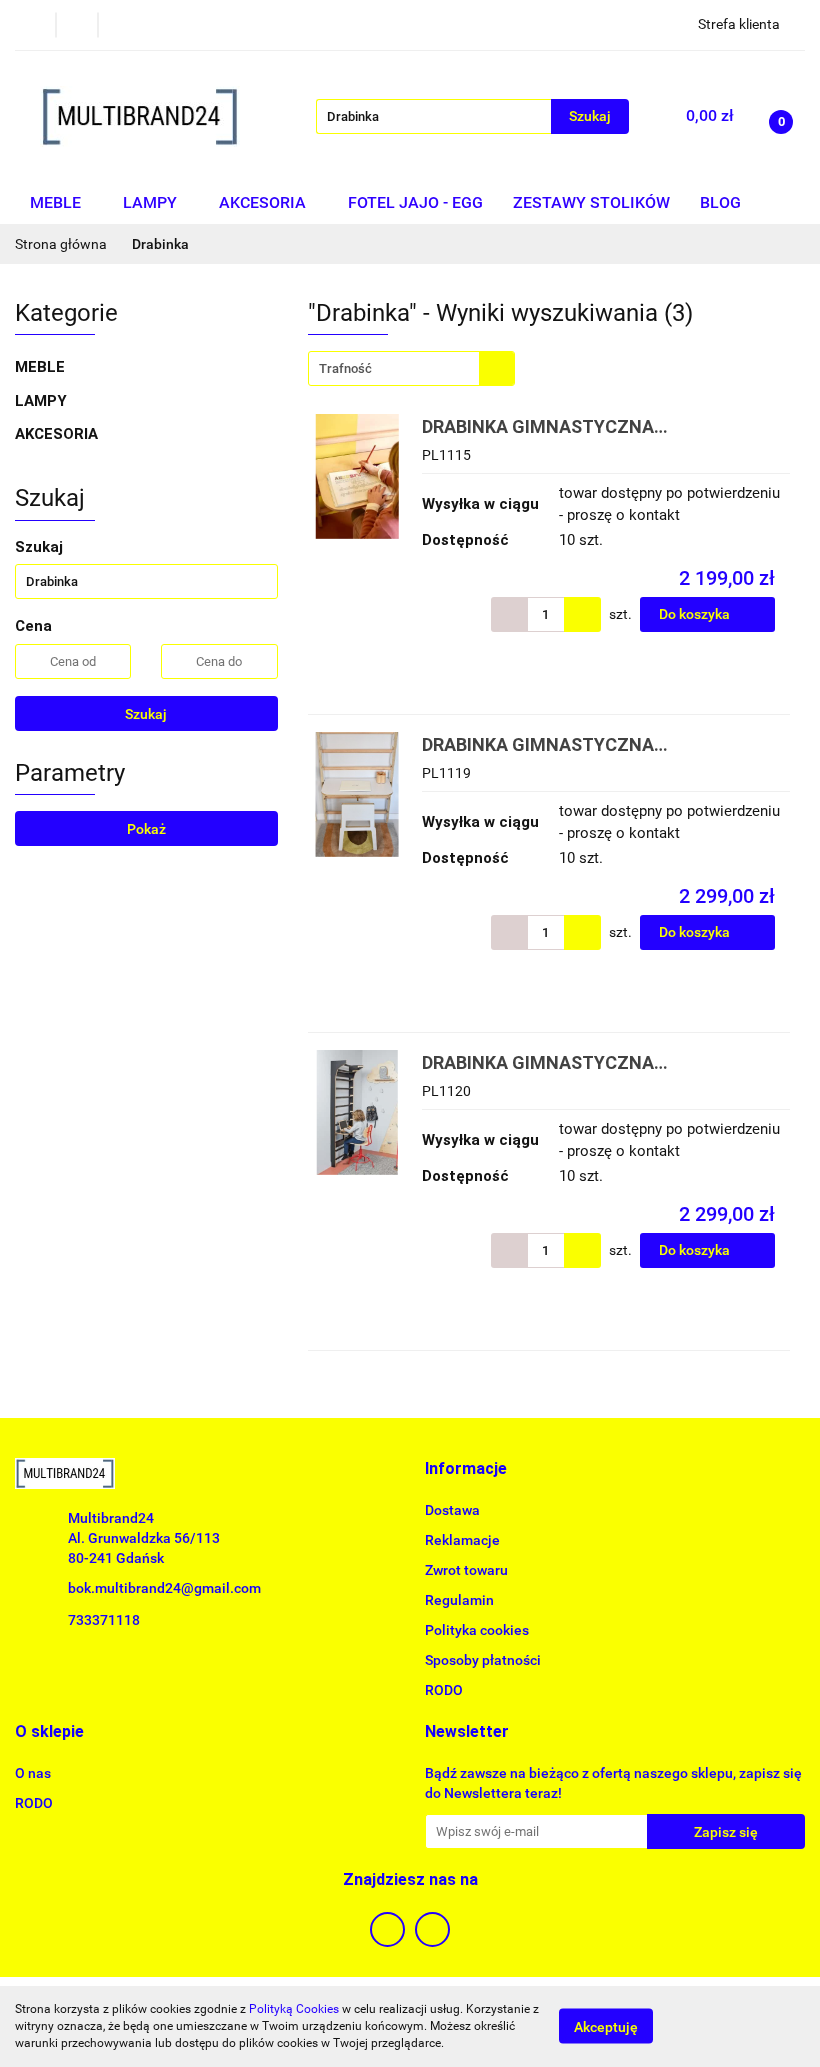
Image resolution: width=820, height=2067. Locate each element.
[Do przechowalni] (796, 615)
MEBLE (57, 202)
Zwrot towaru (466, 1570)
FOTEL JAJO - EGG (415, 202)
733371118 (104, 1620)
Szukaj (146, 714)
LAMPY (152, 202)
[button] (466, 1469)
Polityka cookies (477, 1630)
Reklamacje (462, 1540)
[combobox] (411, 368)
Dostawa (452, 1510)
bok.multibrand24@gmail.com (164, 1588)
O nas (33, 1773)
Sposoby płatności (483, 1660)
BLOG (720, 202)
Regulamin (459, 1600)
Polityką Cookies (294, 2009)
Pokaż (146, 829)
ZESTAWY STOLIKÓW (591, 202)
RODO (444, 1690)
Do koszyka (696, 614)
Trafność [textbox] (345, 368)
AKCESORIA (264, 202)
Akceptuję (606, 2027)
